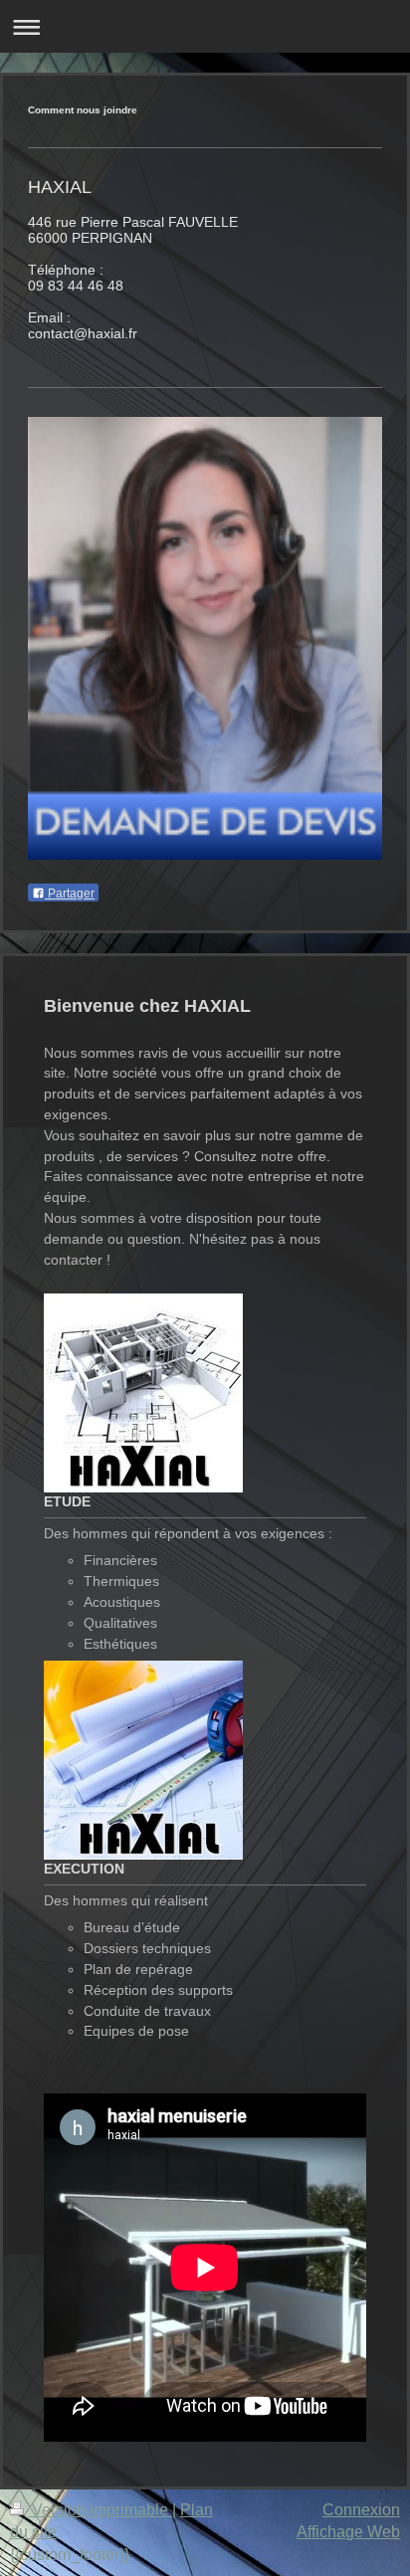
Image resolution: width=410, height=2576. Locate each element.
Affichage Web (348, 2532)
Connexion (361, 2510)
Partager (70, 893)
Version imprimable (100, 2510)
